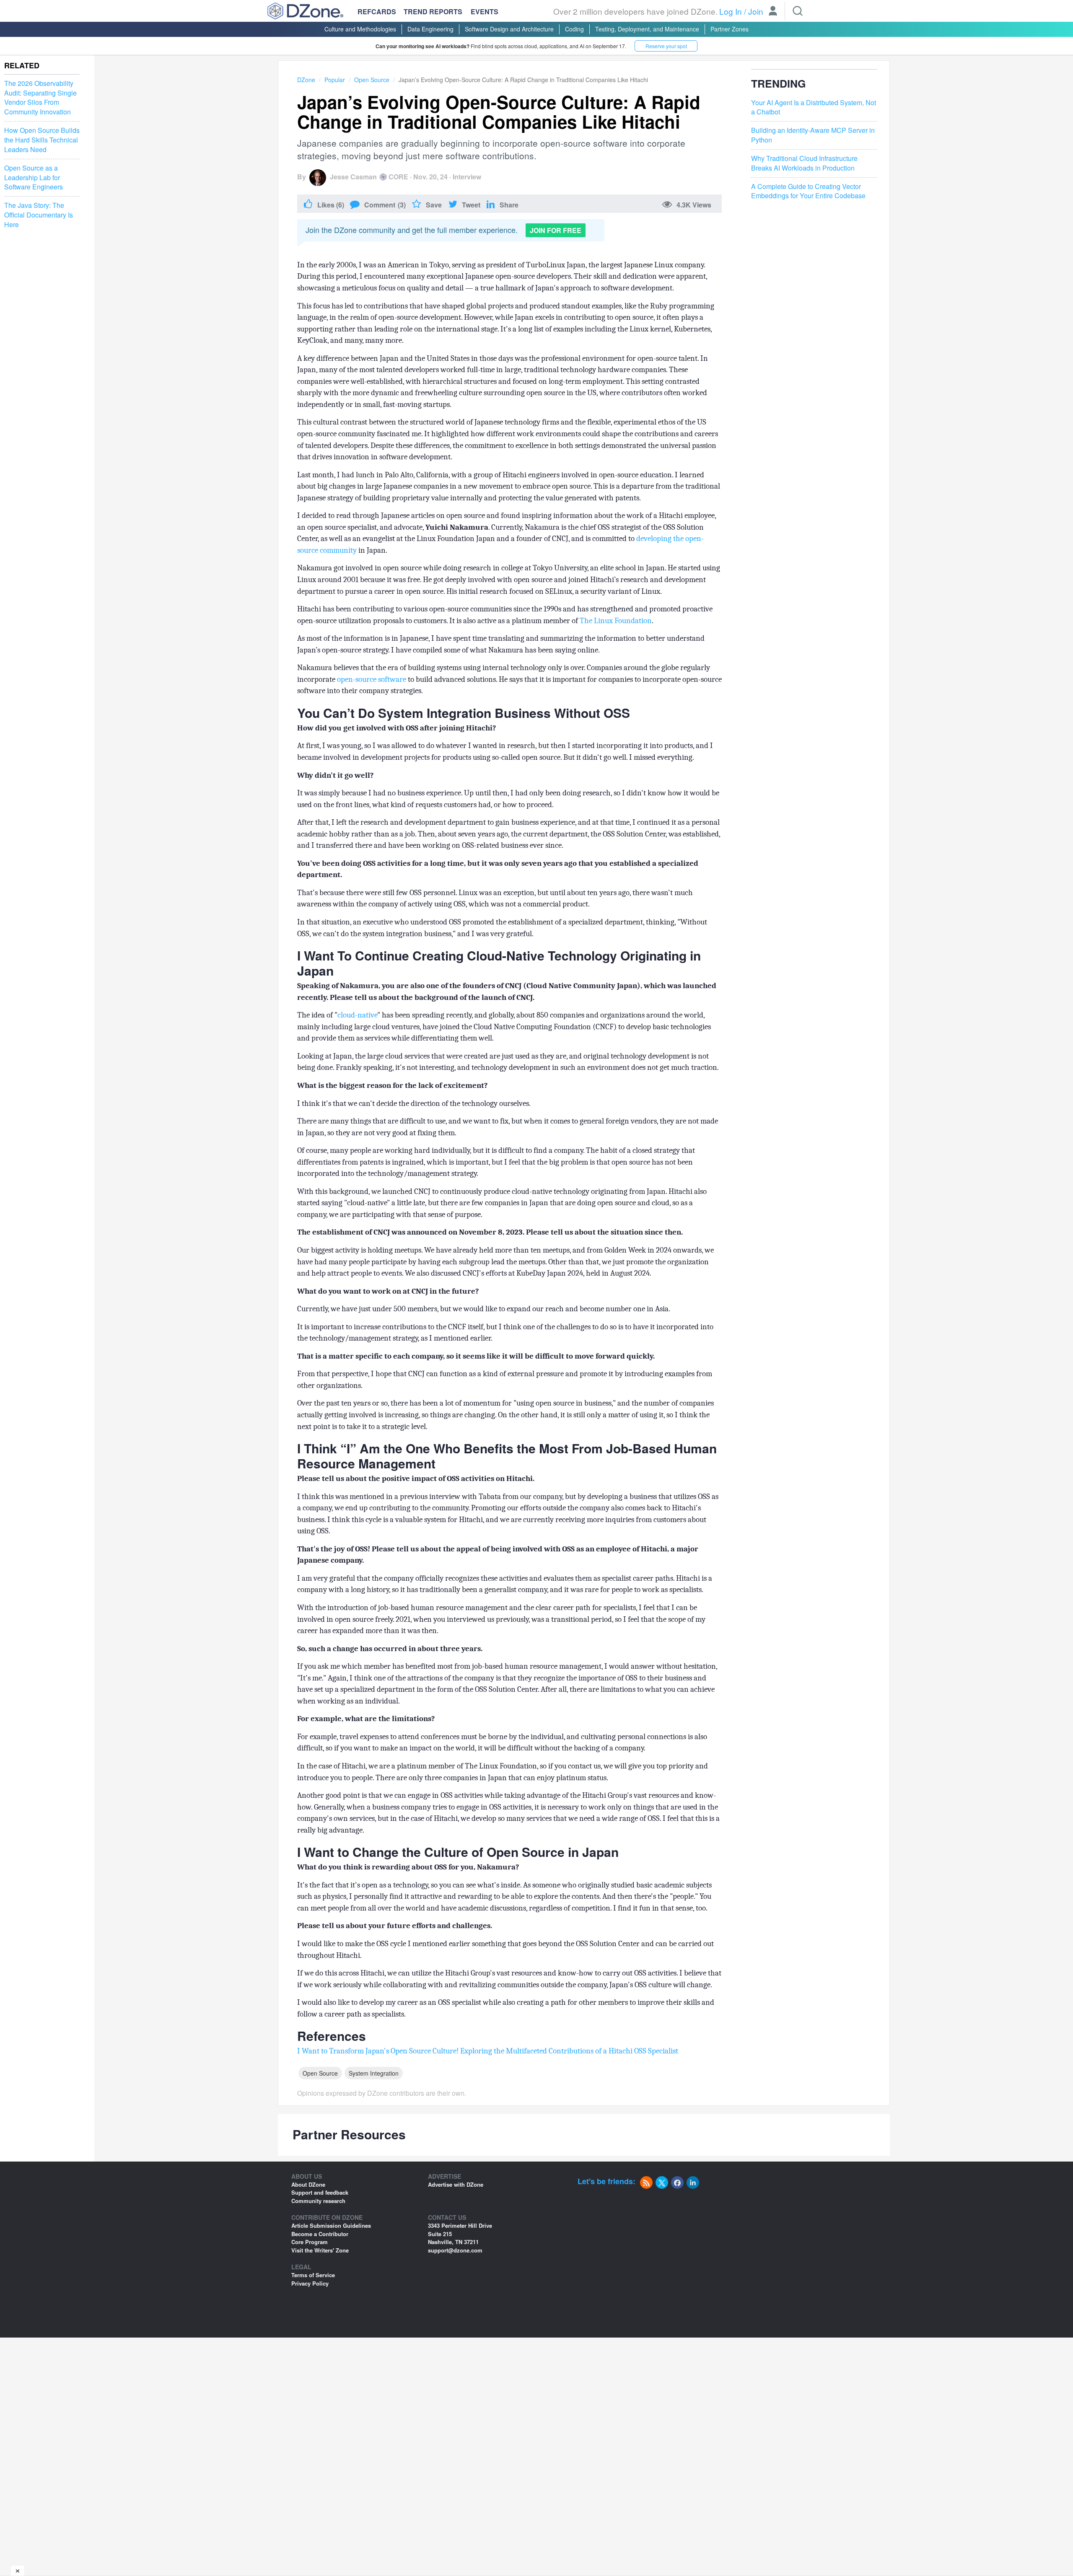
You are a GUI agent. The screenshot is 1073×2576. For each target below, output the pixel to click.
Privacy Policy (310, 2283)
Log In (731, 11)
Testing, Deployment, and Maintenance (647, 29)
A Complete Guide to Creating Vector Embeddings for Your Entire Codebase (808, 191)
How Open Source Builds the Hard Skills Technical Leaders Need (42, 140)
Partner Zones (730, 29)
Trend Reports (433, 12)
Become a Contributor (320, 2234)
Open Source (372, 80)
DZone (306, 80)
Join (756, 11)
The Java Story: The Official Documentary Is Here (39, 215)
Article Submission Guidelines (331, 2225)
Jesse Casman (353, 177)
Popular (335, 80)
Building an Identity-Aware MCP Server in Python (813, 135)
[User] (773, 12)
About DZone (308, 2184)
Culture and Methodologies (360, 29)
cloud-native (357, 1015)
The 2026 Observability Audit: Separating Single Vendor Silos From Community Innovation (40, 98)
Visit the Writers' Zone (320, 2250)
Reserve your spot (666, 46)
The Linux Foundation (616, 621)
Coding (574, 29)
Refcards (377, 12)
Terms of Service (313, 2275)
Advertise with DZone (456, 2184)
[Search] (798, 11)
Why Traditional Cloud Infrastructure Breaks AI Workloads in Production (804, 163)
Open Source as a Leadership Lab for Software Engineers (34, 178)
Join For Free (556, 230)
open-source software (372, 679)
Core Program (310, 2242)
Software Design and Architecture (509, 29)
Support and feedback (320, 2192)
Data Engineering (430, 29)
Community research (318, 2201)
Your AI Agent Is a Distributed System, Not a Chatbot (814, 107)
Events (485, 12)
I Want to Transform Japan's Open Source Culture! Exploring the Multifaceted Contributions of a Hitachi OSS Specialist (488, 2051)
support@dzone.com (455, 2250)
